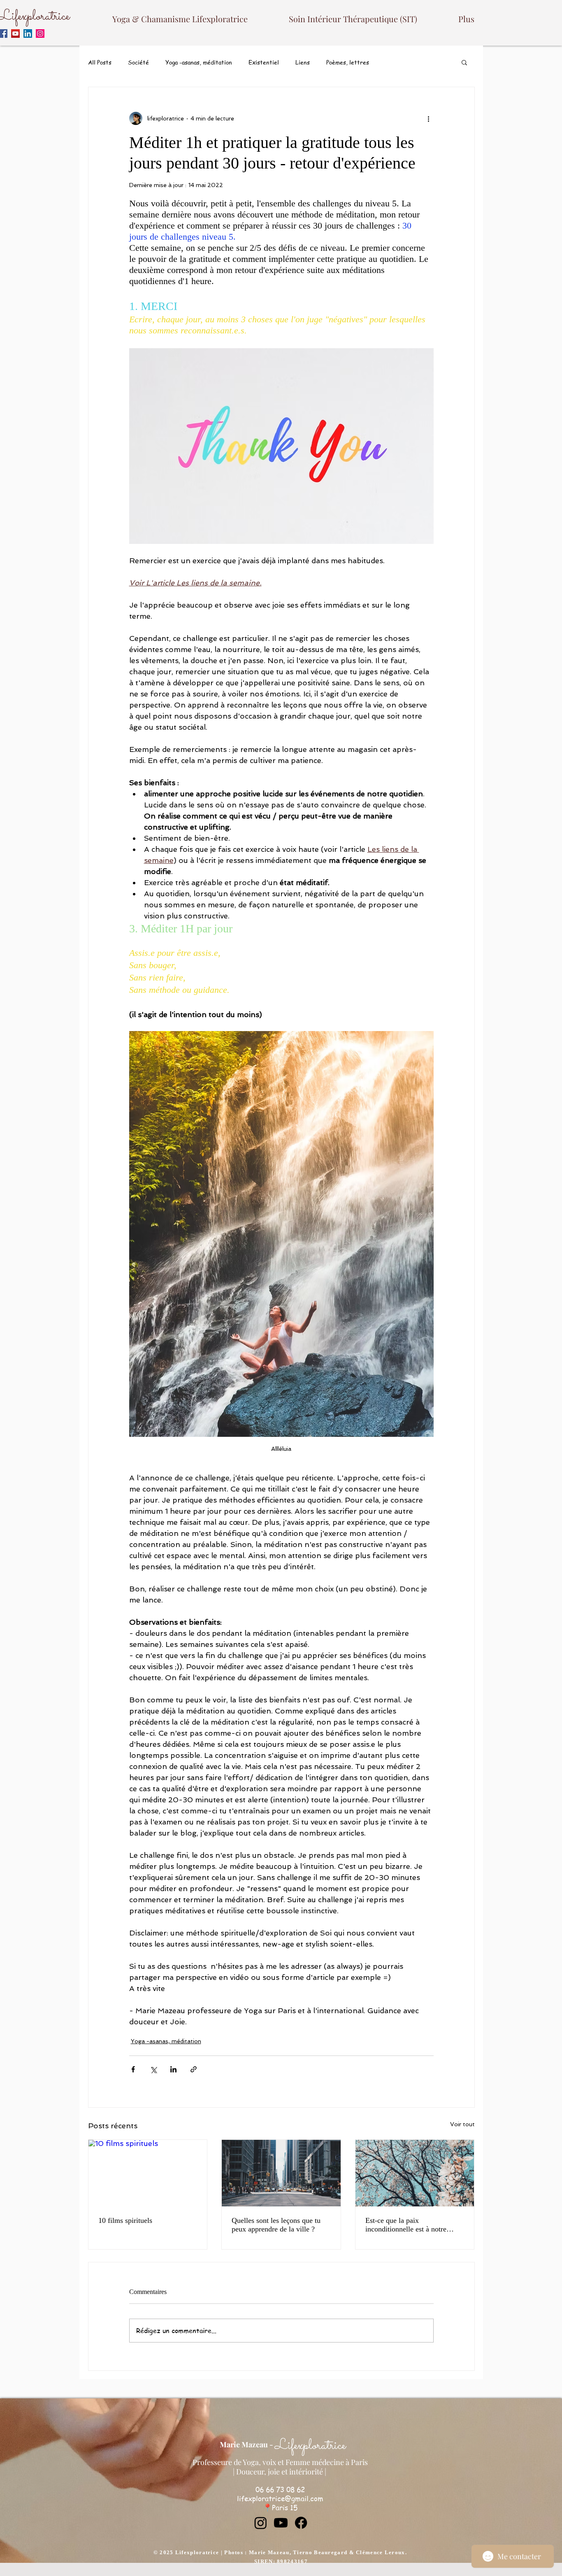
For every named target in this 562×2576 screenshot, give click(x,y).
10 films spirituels (125, 2220)
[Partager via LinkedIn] (173, 2069)
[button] (464, 62)
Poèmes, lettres (348, 62)
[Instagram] (40, 34)
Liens (303, 62)
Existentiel (264, 62)
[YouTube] (15, 34)
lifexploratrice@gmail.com (280, 2498)
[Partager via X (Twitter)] (153, 2069)
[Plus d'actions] (429, 118)
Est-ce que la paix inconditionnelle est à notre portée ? (406, 2225)
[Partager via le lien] (194, 2069)
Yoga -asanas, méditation (199, 62)
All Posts (100, 62)
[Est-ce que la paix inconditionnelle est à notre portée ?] (415, 2173)
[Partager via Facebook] (133, 2069)
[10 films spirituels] (148, 2173)
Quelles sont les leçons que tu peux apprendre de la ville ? (276, 2225)
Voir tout (462, 2124)
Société (138, 62)
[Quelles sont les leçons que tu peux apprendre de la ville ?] (281, 2173)
